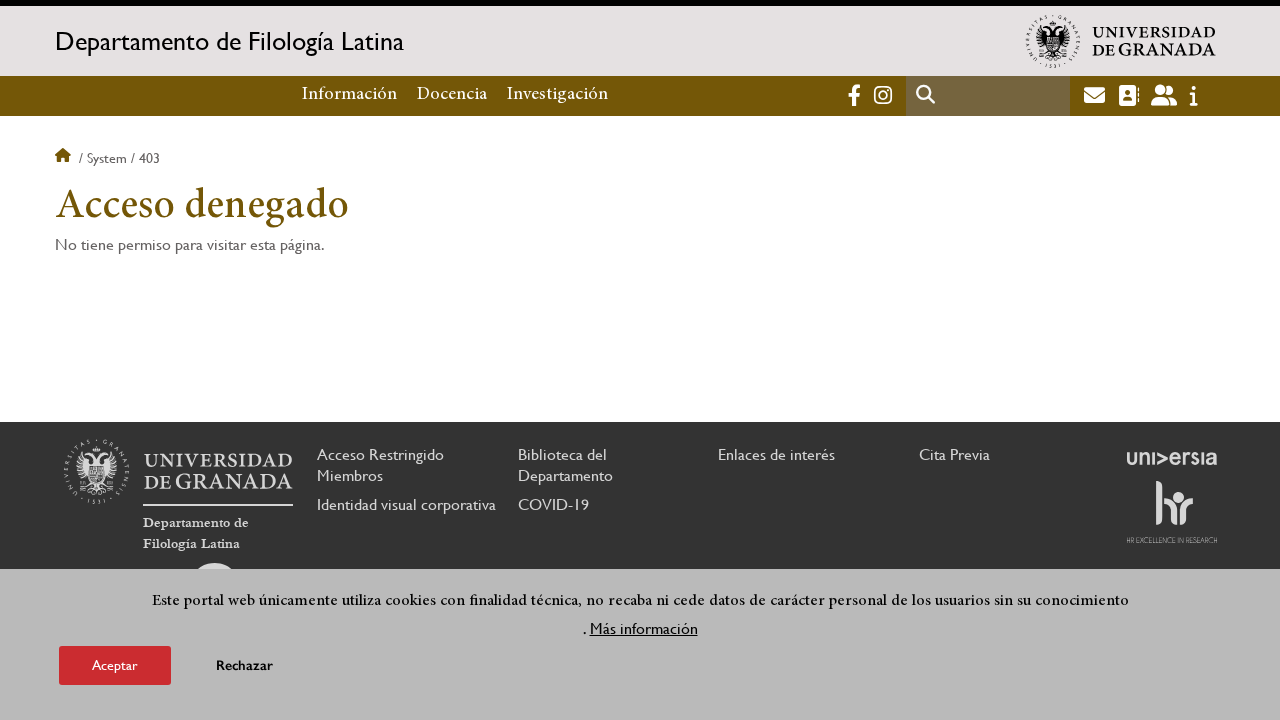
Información (349, 95)
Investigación (557, 95)
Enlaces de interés (776, 454)
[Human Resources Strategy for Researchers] (1172, 512)
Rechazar (244, 664)
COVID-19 (553, 504)
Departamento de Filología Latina (229, 41)
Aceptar (115, 664)
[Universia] (1172, 458)
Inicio (65, 158)
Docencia (452, 95)
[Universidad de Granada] (1121, 41)
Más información (644, 628)
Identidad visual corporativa (406, 504)
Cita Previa (954, 454)
